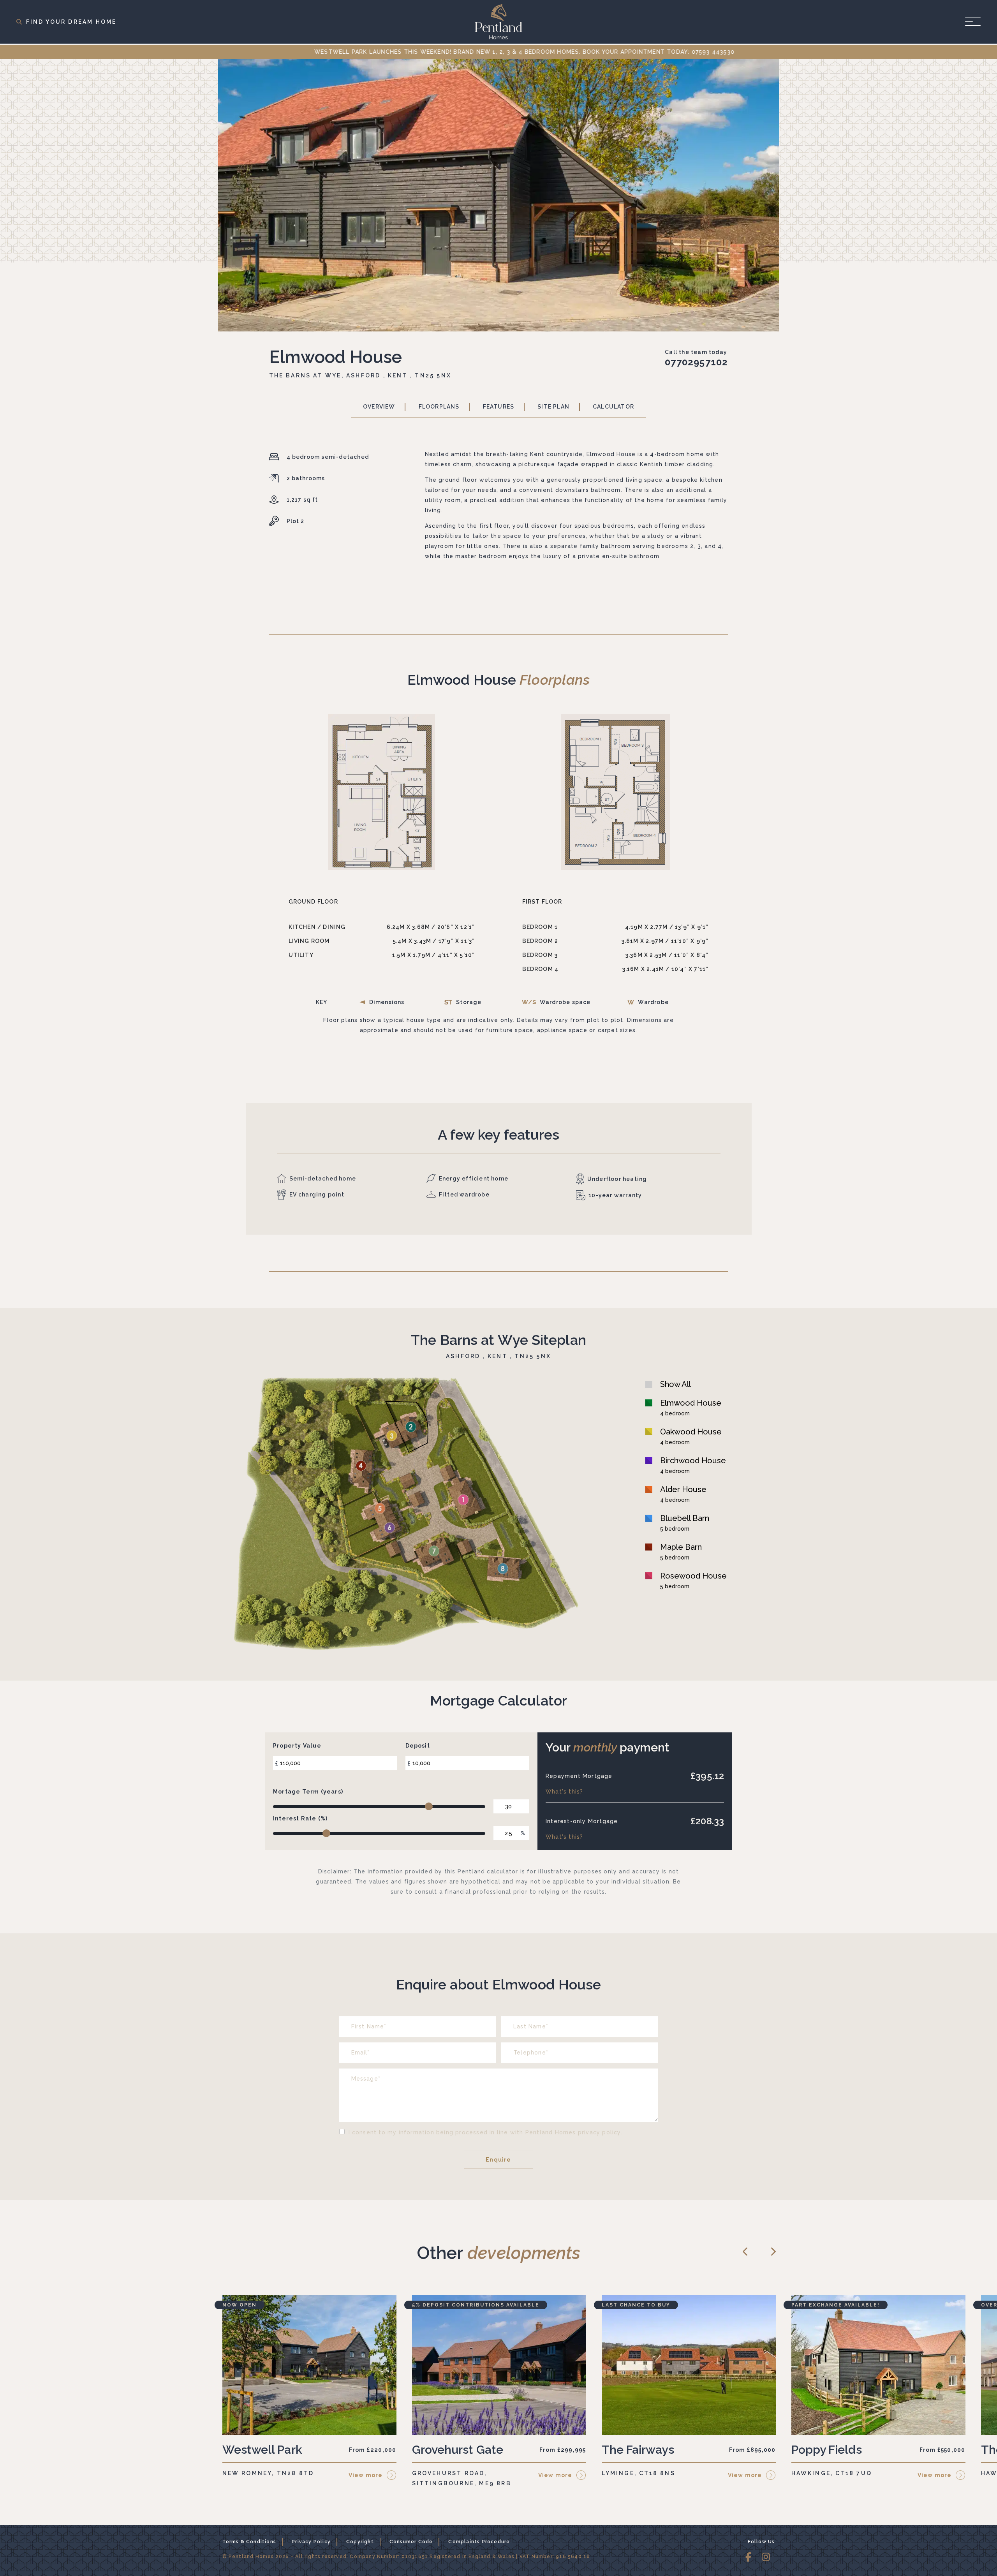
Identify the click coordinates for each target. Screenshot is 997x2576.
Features (499, 407)
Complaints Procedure (479, 2542)
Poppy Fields (827, 2450)
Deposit (418, 1746)
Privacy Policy (311, 2542)
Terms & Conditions (249, 2542)
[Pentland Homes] (498, 22)
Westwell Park (262, 2450)
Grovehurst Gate (458, 2450)
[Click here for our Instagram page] (766, 2558)
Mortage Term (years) (308, 1792)
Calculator (613, 407)
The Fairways (638, 2450)
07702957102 (696, 362)
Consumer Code (411, 2542)
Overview (379, 407)
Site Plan (553, 407)
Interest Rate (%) (300, 1818)
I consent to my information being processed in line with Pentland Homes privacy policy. (485, 2132)
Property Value (297, 1746)
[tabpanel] (498, 195)
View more (366, 2475)
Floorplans (439, 407)
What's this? (564, 1792)
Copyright (360, 2542)
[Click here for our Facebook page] (749, 2558)
